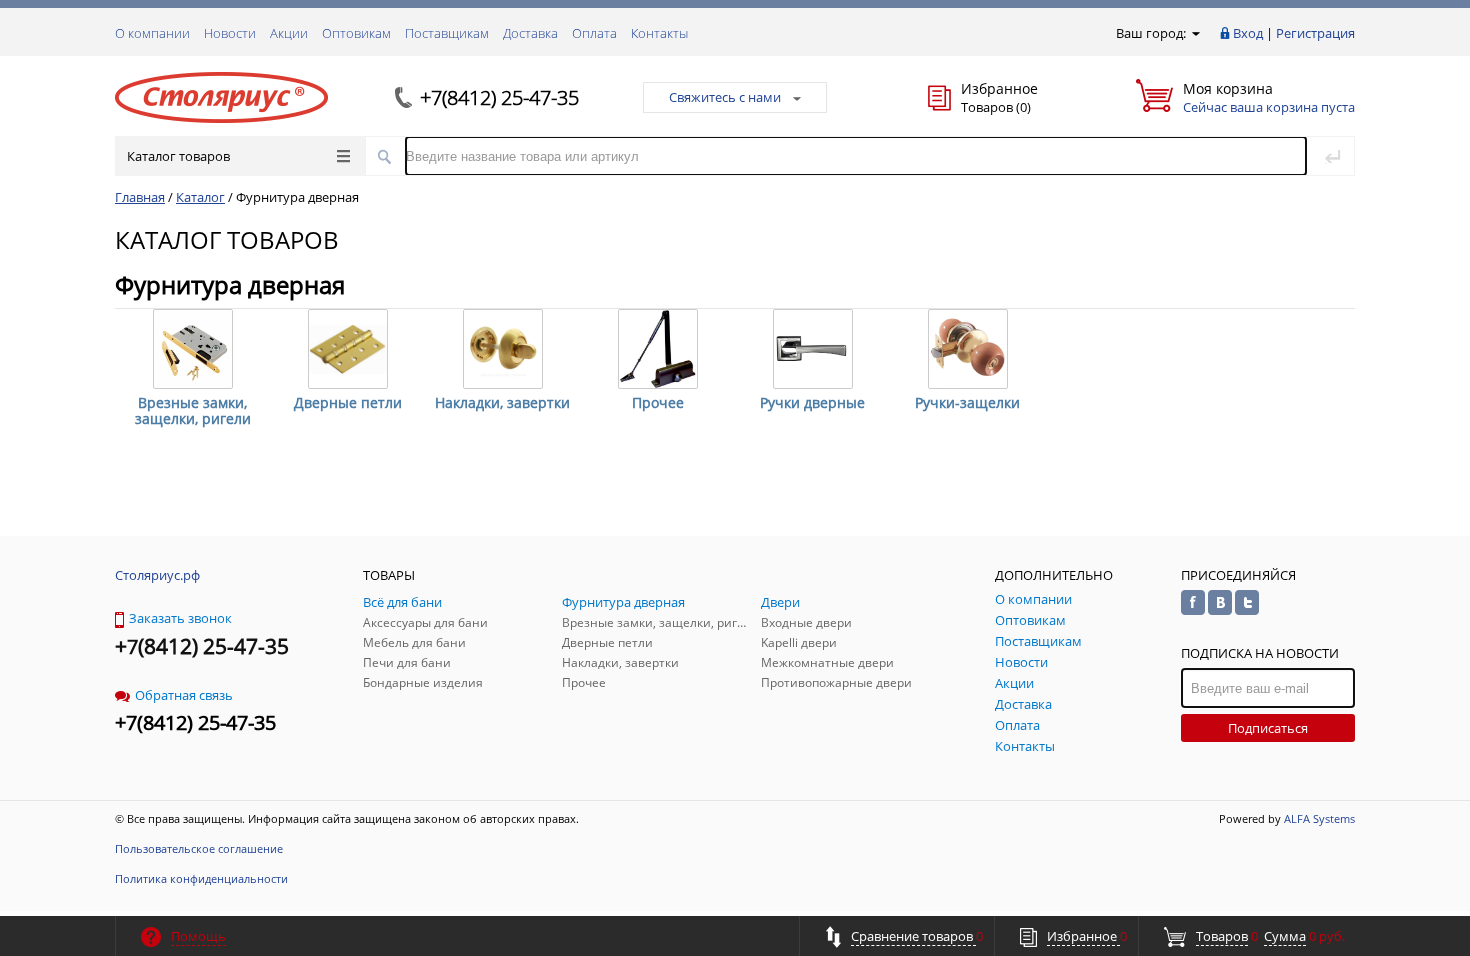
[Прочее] (658, 349)
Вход (1248, 33)
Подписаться (1268, 728)
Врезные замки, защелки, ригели (193, 410)
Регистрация (1315, 33)
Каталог (200, 197)
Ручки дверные (812, 402)
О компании (152, 33)
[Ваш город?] (1194, 33)
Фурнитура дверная (297, 197)
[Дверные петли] (348, 349)
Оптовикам (356, 33)
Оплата (594, 33)
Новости (230, 33)
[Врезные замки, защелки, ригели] (193, 349)
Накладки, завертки (502, 402)
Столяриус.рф (157, 575)
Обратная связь (184, 695)
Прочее (658, 402)
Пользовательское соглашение (199, 848)
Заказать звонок (180, 618)
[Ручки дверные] (813, 349)
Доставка (530, 33)
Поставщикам (447, 33)
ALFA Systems (1319, 818)
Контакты (659, 33)
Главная (140, 197)
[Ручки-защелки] (968, 349)
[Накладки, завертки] (503, 349)
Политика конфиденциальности (201, 878)
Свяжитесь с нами (725, 97)
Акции (289, 33)
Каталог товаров (178, 156)
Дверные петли (348, 402)
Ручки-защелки (967, 402)
